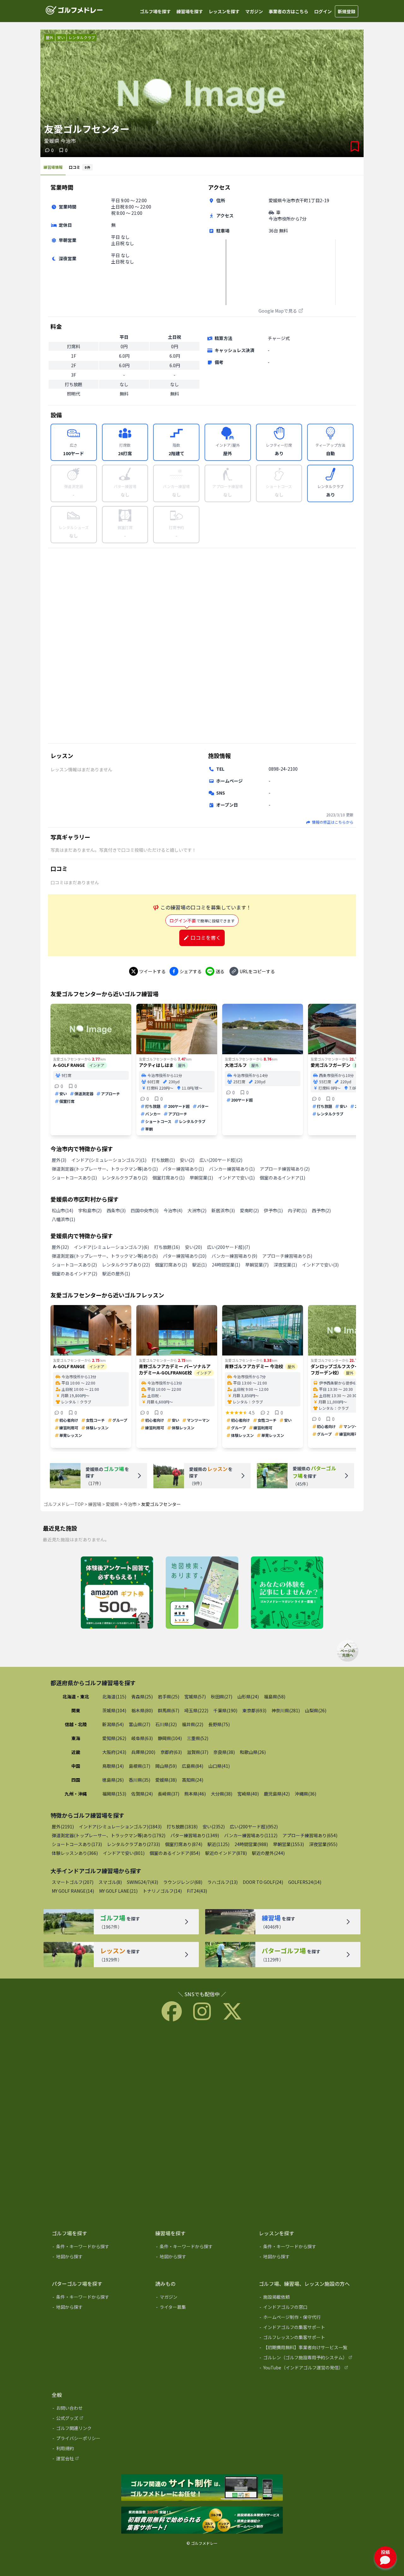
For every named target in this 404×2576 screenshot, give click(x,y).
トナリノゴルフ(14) (162, 1891)
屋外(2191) (63, 1826)
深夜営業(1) (285, 1265)
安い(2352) (214, 1826)
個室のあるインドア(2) (74, 1273)
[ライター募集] (287, 1593)
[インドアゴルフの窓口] (306, 2308)
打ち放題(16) (167, 1247)
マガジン (254, 11)
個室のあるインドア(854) (175, 1853)
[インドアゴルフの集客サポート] (306, 2328)
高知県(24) (193, 1780)
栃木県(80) (142, 1710)
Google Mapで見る (278, 311)
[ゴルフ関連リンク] (99, 2429)
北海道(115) (114, 1697)
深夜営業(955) (323, 1844)
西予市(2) (321, 1210)
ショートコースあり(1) (74, 1178)
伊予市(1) (273, 1210)
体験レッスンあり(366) (75, 1853)
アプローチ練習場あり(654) (310, 1835)
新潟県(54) (113, 1724)
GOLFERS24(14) (305, 1882)
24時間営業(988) (251, 1844)
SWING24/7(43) (143, 1882)
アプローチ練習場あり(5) (287, 1256)
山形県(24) (248, 1697)
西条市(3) (116, 1210)
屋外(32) (60, 1247)
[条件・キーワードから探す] (99, 2248)
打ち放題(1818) (182, 1826)
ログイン (323, 11)
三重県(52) (198, 1738)
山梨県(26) (316, 1710)
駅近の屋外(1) (116, 1273)
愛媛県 (112, 1504)
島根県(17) (140, 1766)
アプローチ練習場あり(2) (285, 1169)
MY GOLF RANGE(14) (73, 1891)
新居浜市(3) (223, 1210)
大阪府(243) (114, 1752)
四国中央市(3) (145, 1210)
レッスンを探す (224, 11)
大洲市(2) (197, 1210)
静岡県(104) (170, 1738)
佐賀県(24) (142, 1794)
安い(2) (187, 1160)
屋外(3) (59, 1160)
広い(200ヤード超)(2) (221, 1160)
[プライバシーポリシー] (99, 2439)
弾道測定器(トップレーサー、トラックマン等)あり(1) (105, 1169)
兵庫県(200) (143, 1752)
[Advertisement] (202, 645)
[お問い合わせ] (99, 2409)
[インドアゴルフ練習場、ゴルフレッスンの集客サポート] (202, 2520)
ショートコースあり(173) (77, 1844)
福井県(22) (193, 1724)
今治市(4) (173, 1210)
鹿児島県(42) (277, 1794)
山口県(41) (219, 1766)
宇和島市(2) (90, 1210)
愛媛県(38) (166, 1780)
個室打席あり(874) (184, 1844)
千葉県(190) (225, 1710)
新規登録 (347, 11)
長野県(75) (219, 1724)
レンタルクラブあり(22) (126, 1265)
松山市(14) (62, 1210)
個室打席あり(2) (171, 1265)
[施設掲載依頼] (306, 2298)
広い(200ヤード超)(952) (254, 1826)
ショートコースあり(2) (74, 1265)
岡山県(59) (166, 1766)
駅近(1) (199, 1265)
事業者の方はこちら (288, 11)
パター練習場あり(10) (185, 1256)
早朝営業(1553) (288, 1844)
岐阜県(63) (142, 1738)
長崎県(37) (169, 1794)
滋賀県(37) (198, 1752)
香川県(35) (140, 1780)
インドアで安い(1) (236, 1178)
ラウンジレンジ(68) (183, 1882)
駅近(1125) (218, 1844)
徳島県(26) (113, 1780)
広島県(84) (193, 1766)
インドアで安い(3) (320, 1265)
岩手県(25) (169, 1697)
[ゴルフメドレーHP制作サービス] (202, 2488)
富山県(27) (140, 1724)
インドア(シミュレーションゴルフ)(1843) (120, 1826)
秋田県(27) (222, 1697)
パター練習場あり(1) (183, 1169)
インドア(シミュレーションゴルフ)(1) (109, 1160)
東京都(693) (254, 1710)
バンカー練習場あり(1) (232, 1169)
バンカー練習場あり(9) (234, 1256)
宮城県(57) (195, 1697)
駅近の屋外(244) (268, 1853)
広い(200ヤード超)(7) (229, 1247)
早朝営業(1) (201, 1178)
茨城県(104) (114, 1710)
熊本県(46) (195, 1794)
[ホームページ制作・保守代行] (306, 2318)
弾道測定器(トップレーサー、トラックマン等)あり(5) (105, 1256)
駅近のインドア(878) (226, 1853)
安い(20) (193, 1247)
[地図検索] (202, 1593)
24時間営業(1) (226, 1265)
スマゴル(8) (110, 1882)
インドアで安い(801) (124, 1853)
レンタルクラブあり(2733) (134, 1844)
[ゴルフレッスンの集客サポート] (306, 2338)
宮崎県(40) (248, 1794)
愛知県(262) (114, 1738)
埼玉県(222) (196, 1710)
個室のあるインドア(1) (282, 1178)
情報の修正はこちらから (333, 822)
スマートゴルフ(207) (73, 1882)
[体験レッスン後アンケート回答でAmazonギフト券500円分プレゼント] (117, 1593)
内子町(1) (297, 1210)
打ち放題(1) (163, 1160)
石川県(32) (166, 1724)
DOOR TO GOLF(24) (263, 1882)
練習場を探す (190, 11)
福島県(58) (275, 1697)
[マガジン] (203, 2298)
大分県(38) (222, 1794)
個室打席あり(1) (169, 1178)
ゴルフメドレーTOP (64, 1504)
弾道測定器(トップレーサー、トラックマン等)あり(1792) (109, 1835)
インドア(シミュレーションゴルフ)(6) (111, 1247)
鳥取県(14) (113, 1766)
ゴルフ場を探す (155, 11)
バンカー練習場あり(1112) (251, 1835)
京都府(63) (171, 1752)
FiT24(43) (197, 1891)
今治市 (130, 1504)
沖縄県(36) (306, 1794)
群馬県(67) (169, 1710)
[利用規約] (99, 2450)
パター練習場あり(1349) (195, 1835)
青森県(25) (142, 1697)
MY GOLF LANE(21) (118, 1891)
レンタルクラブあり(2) (125, 1178)
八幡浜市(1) (63, 1219)
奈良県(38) (224, 1752)
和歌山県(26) (253, 1752)
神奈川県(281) (286, 1710)
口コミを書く (206, 938)
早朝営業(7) (257, 1265)
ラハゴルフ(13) (223, 1882)
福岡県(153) (114, 1794)
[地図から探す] (99, 2258)
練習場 (95, 1504)
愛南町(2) (249, 1210)
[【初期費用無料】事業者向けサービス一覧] (306, 2349)
